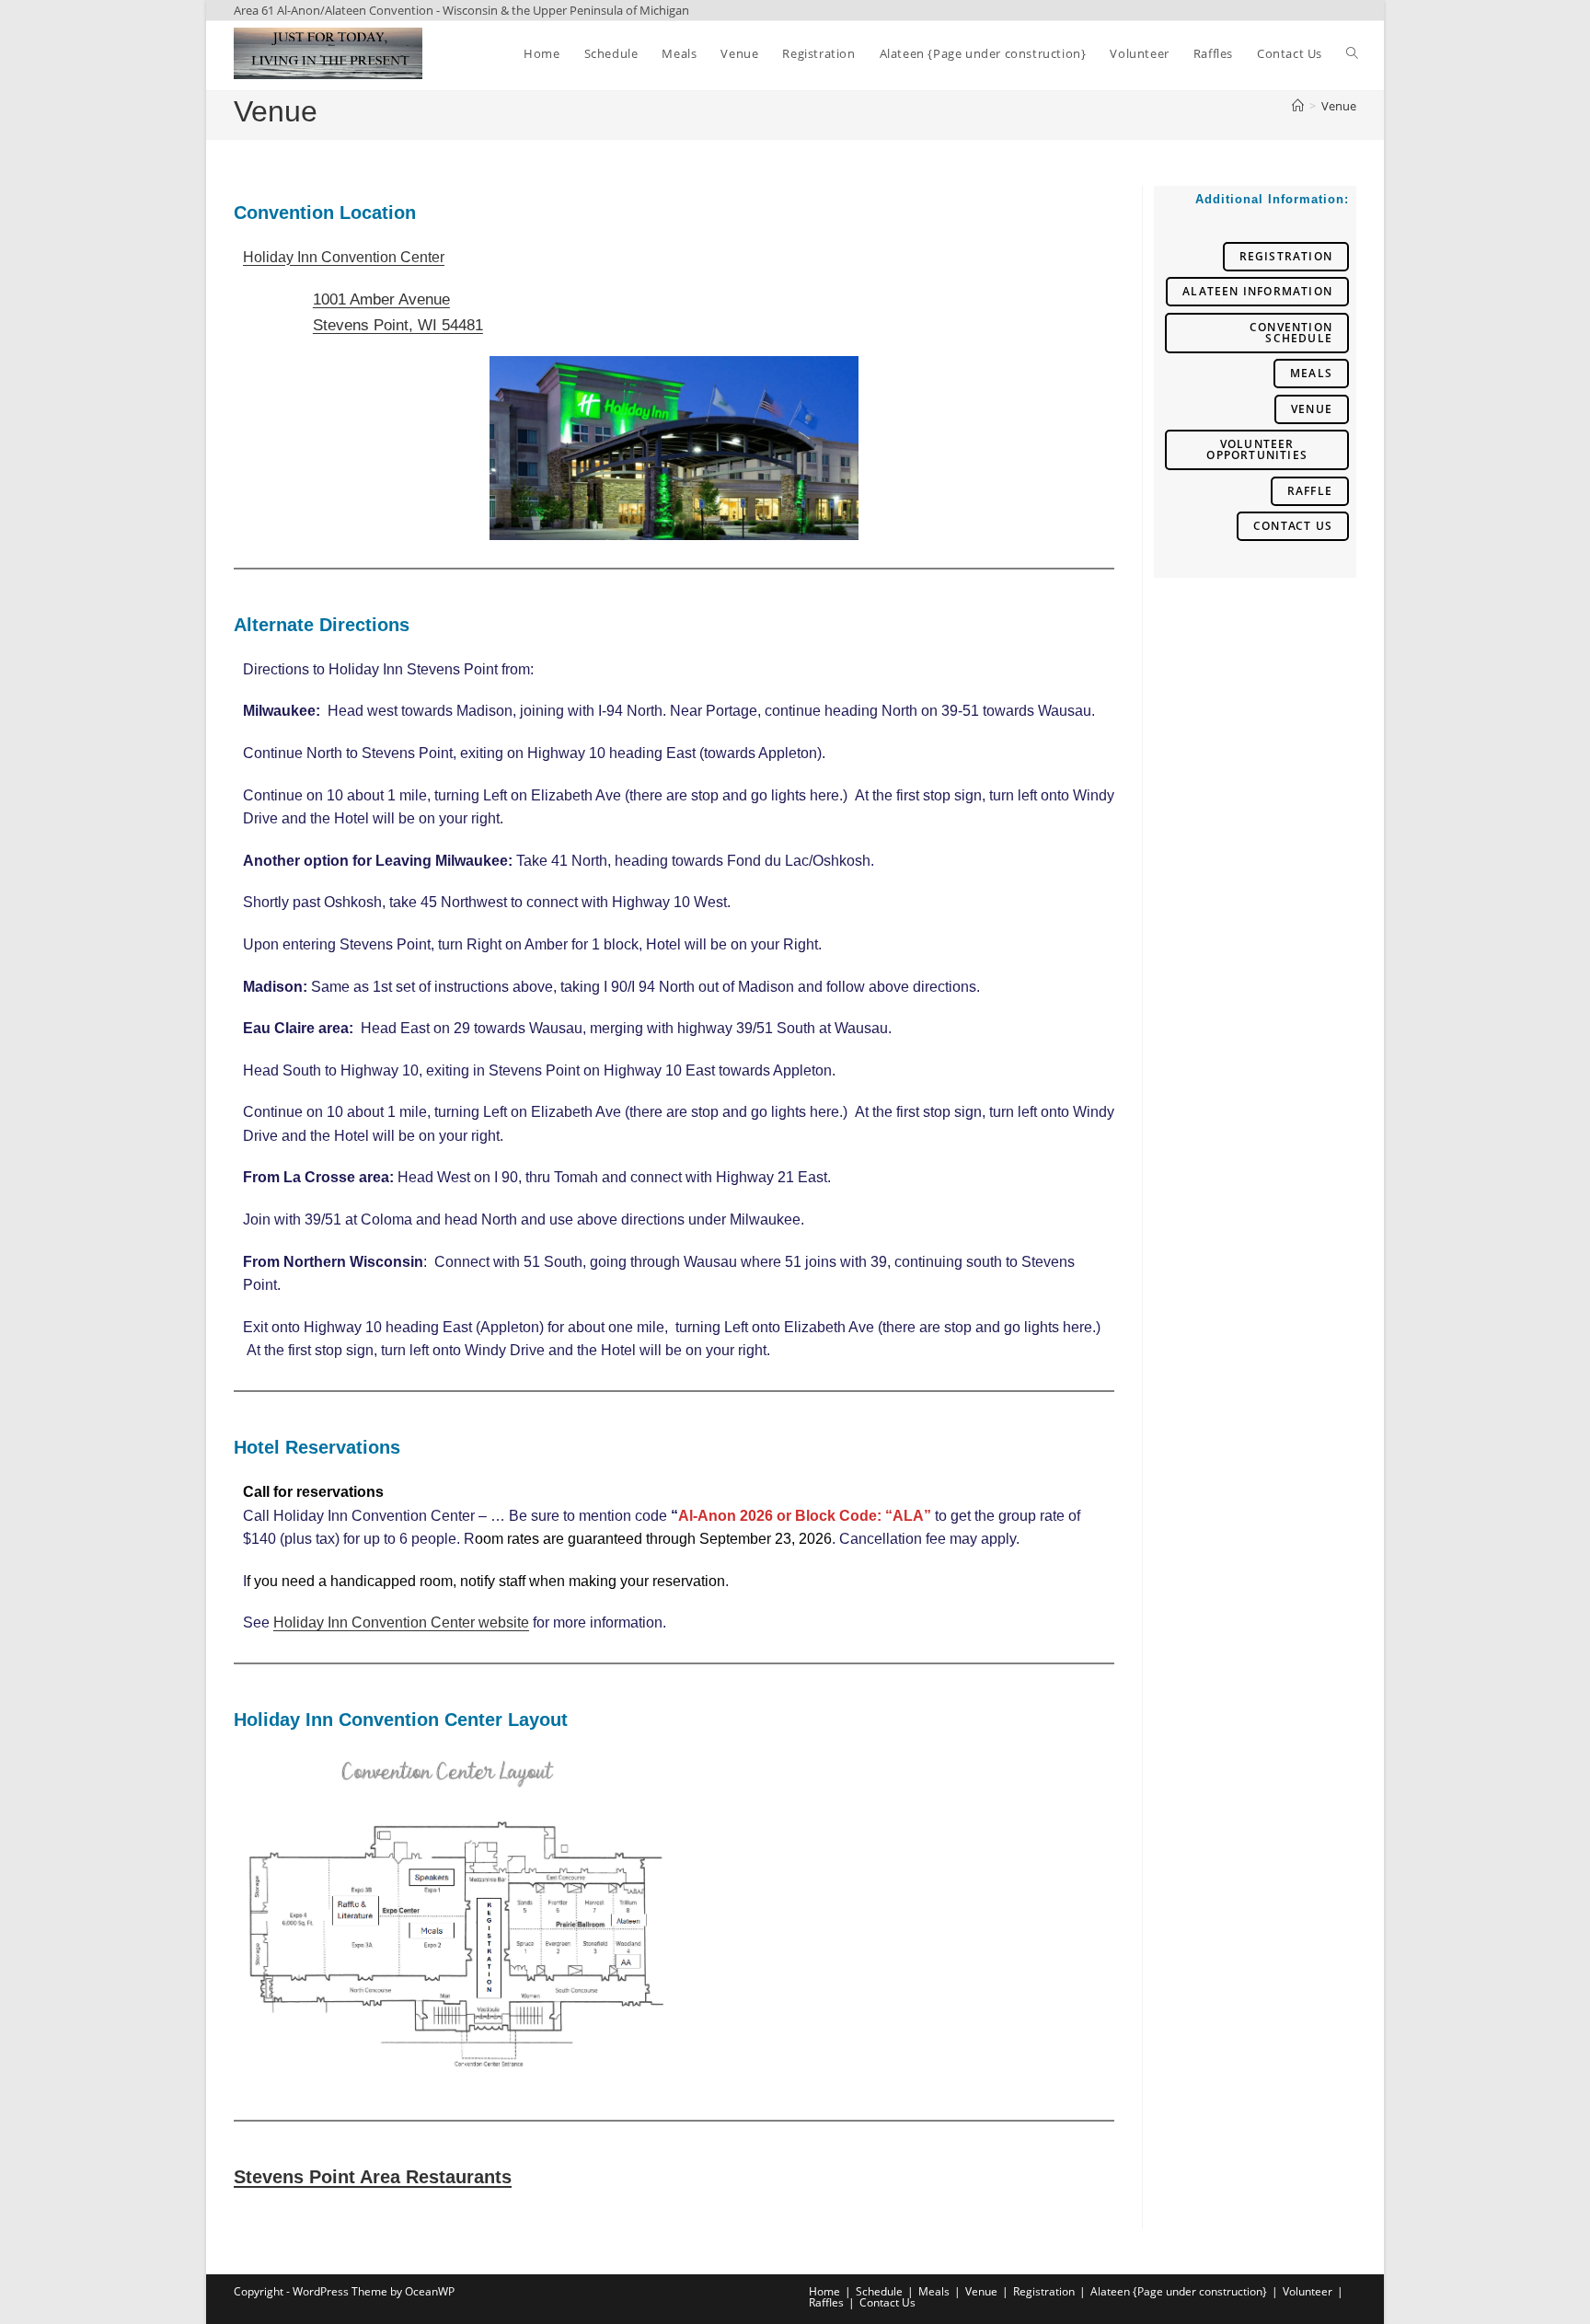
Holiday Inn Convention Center (344, 257)
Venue (1339, 106)
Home (824, 2291)
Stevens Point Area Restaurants (373, 2177)
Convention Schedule (1291, 333)
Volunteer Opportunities (1257, 449)
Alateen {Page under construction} (1179, 2291)
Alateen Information (1257, 291)
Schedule (879, 2291)
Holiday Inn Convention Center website (401, 1622)
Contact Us (1293, 526)
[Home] (1298, 106)
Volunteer (1308, 2291)
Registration (1286, 256)
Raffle (1310, 491)
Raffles (826, 2302)
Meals (1311, 373)
